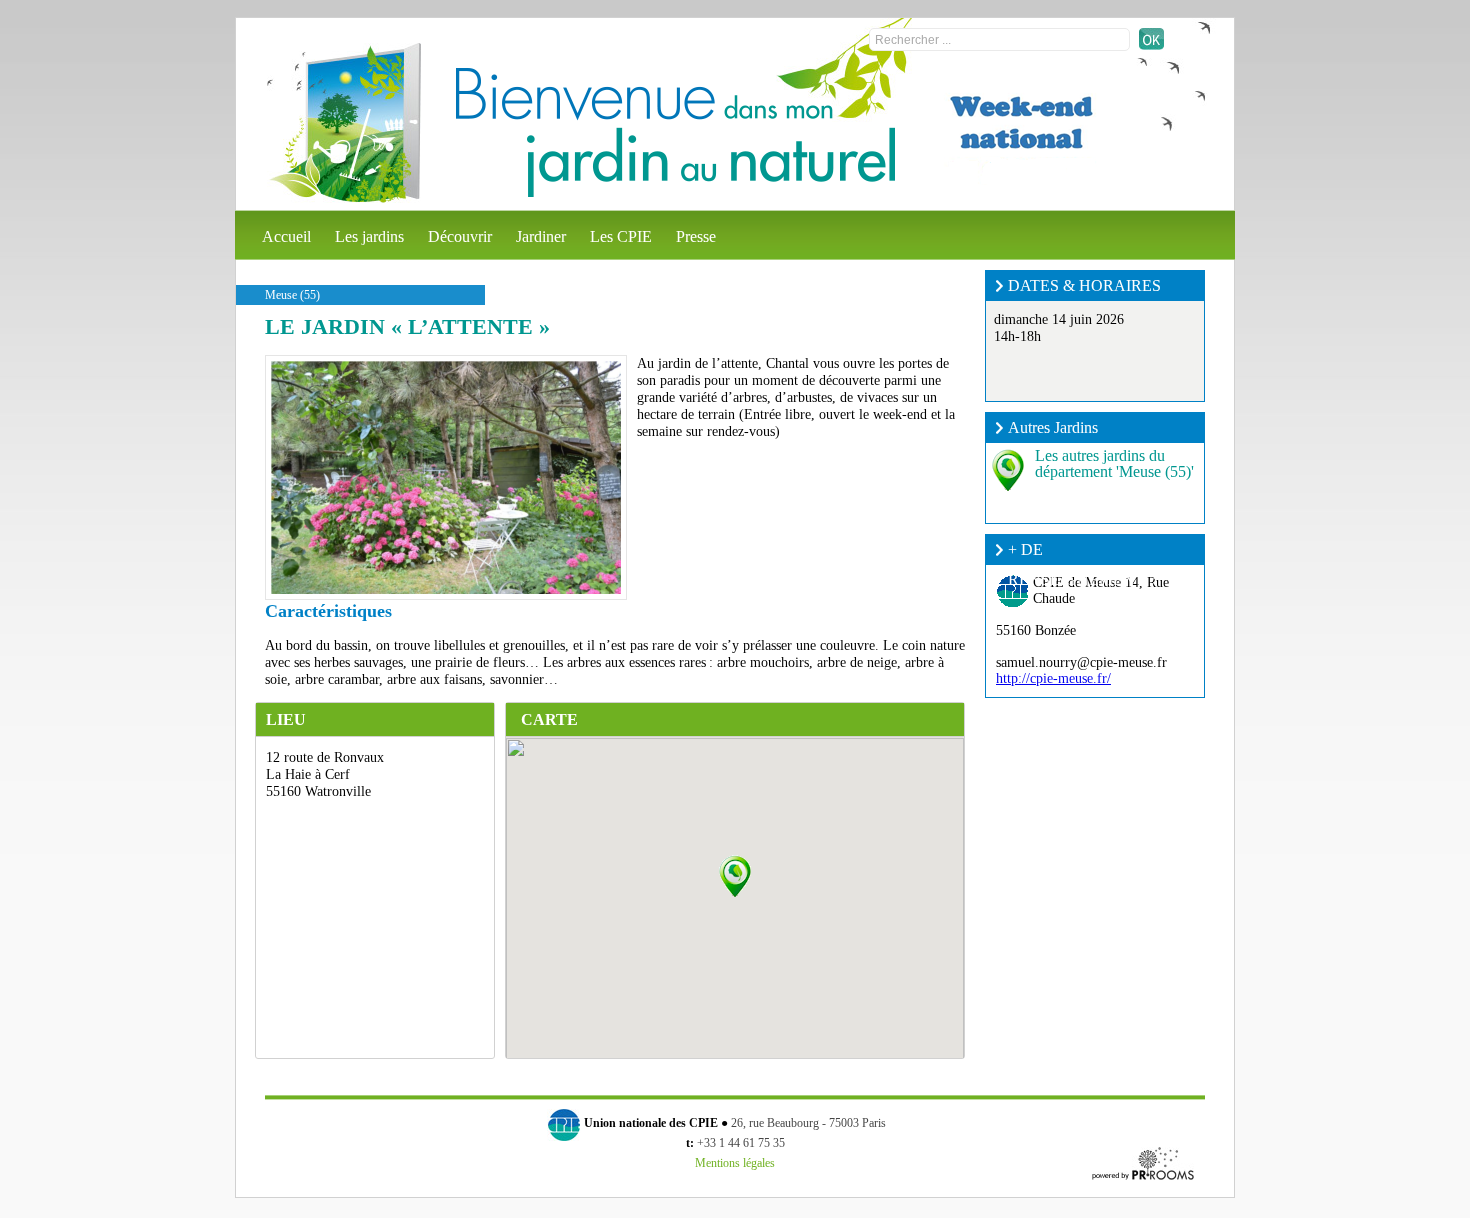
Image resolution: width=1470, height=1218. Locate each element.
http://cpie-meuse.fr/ (1053, 678)
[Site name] (344, 123)
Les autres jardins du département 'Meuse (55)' (1114, 463)
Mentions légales (735, 1163)
